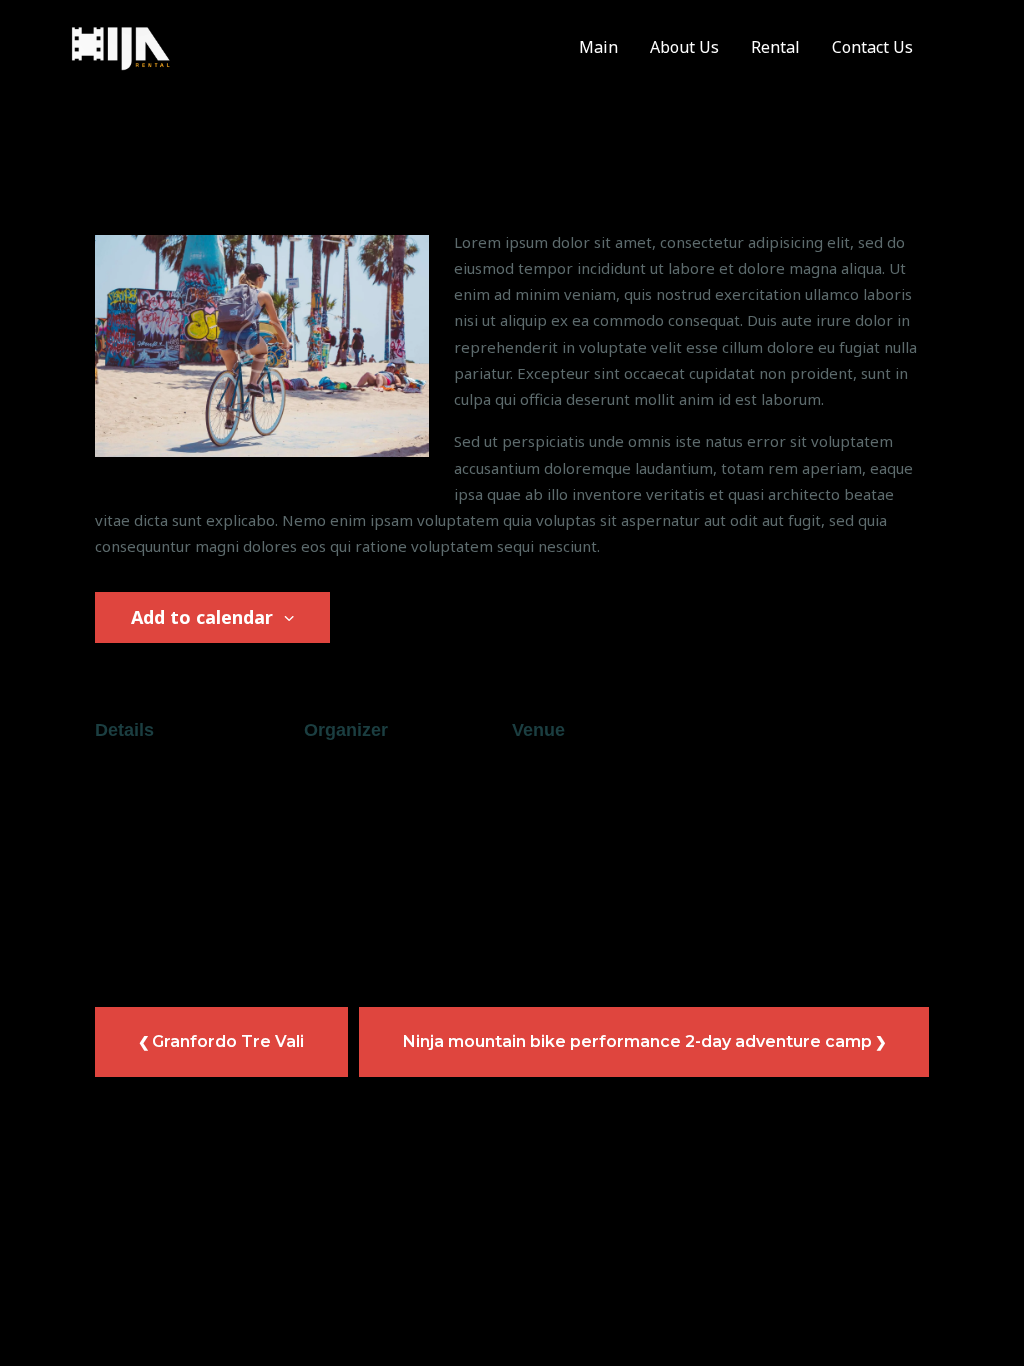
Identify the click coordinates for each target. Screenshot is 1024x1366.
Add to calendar (204, 617)
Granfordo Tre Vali (228, 1041)
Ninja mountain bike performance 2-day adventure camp (637, 1041)
